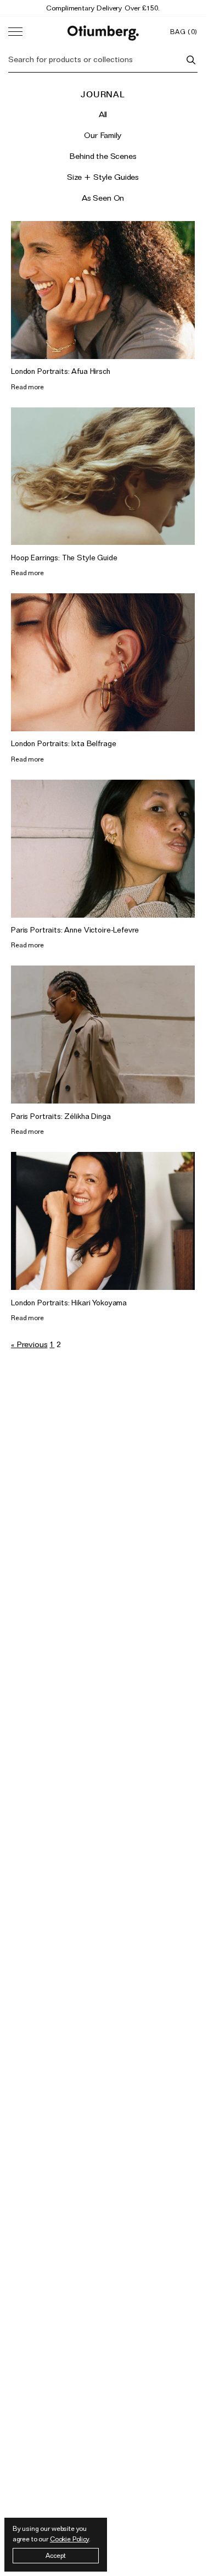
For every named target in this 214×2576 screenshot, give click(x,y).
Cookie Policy (69, 2539)
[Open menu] (15, 32)
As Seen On (103, 198)
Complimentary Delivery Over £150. (103, 8)
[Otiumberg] (103, 32)
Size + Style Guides (103, 177)
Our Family (103, 135)
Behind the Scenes (103, 156)
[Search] (191, 60)
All (103, 114)
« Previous (29, 1344)
